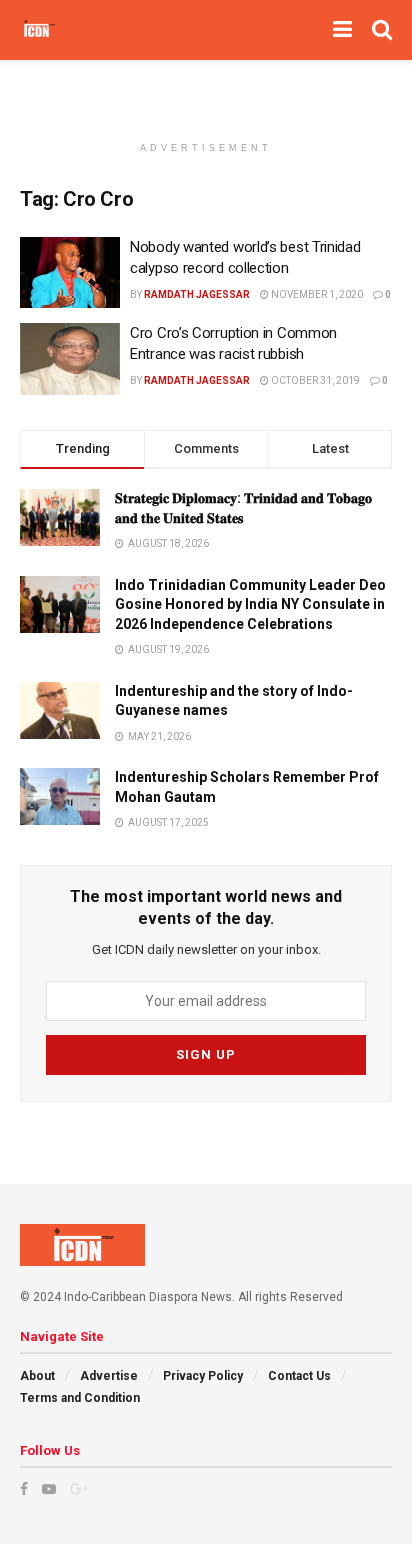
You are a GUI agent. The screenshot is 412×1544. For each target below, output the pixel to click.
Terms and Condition (80, 1398)
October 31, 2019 (314, 380)
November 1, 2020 (316, 294)
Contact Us (299, 1376)
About (37, 1376)
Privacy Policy (203, 1376)
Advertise (109, 1376)
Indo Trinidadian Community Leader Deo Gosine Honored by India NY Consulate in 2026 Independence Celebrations (250, 604)
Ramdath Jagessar (197, 294)
